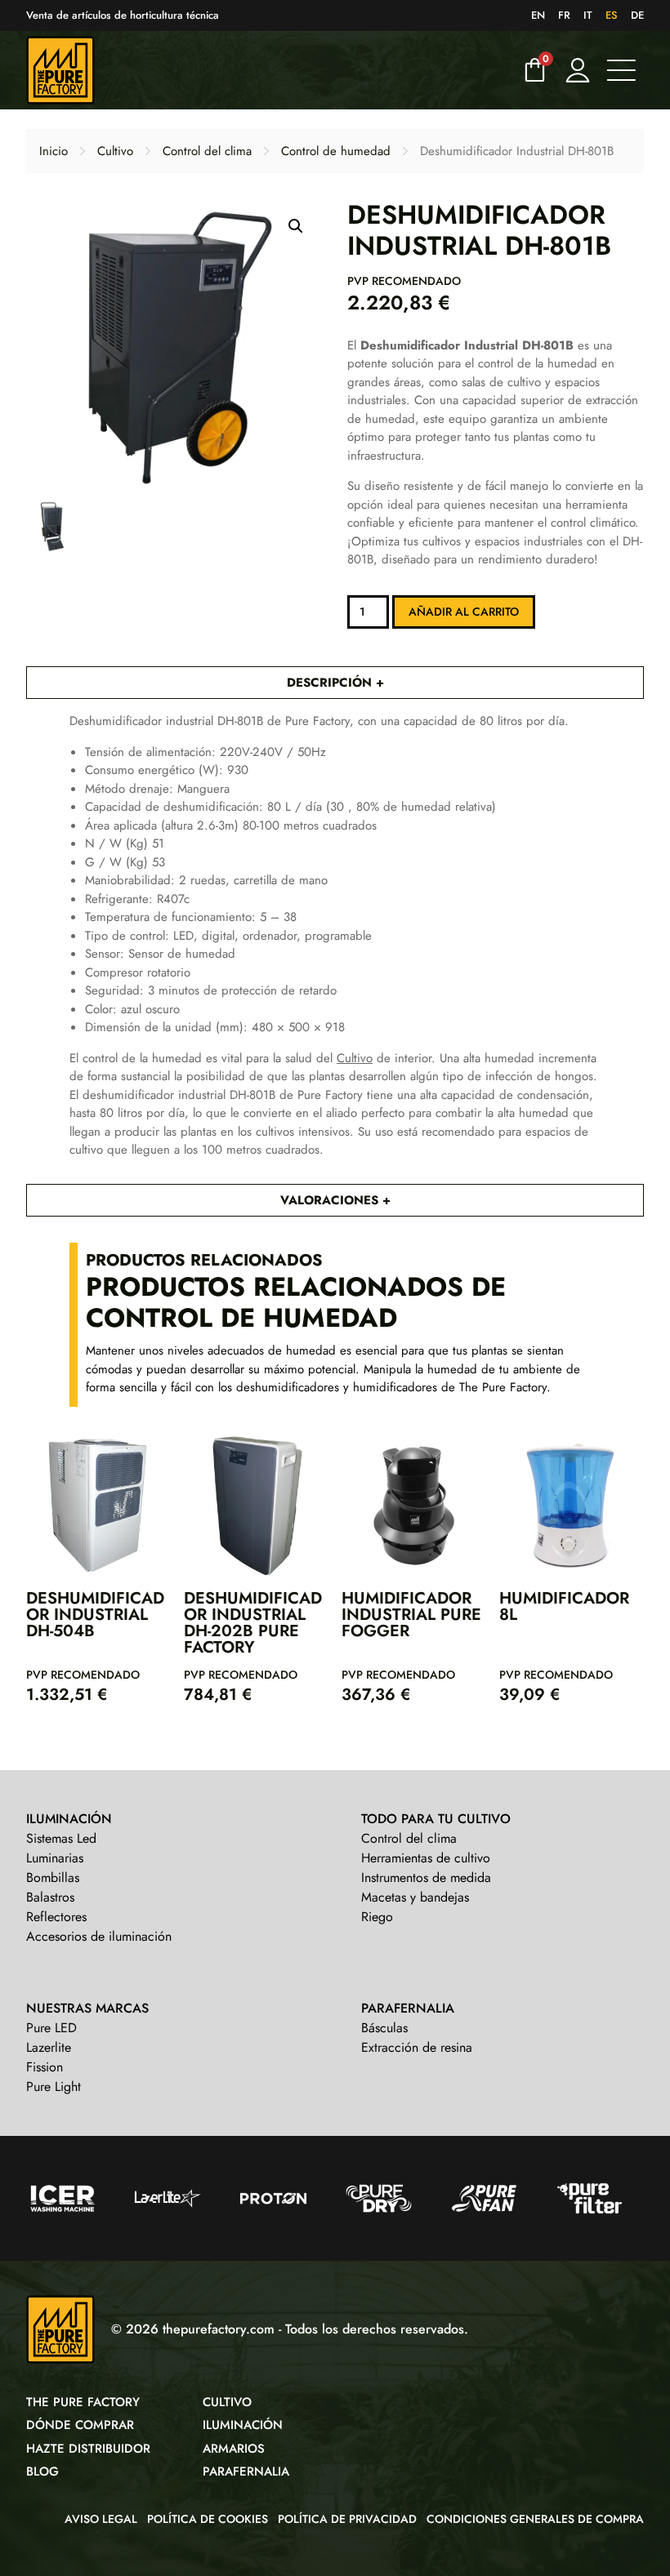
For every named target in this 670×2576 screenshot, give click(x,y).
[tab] (335, 683)
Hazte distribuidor (88, 2449)
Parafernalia (246, 2471)
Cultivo (115, 151)
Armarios (234, 2449)
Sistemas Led (61, 1838)
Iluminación (243, 2425)
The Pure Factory (83, 2402)
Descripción (331, 683)
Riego (377, 1917)
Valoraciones (331, 1200)
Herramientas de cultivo (426, 1858)
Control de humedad (336, 151)
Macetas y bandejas (415, 1897)
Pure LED (51, 2028)
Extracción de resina (417, 2047)
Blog (42, 2471)
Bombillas (53, 1877)
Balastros (50, 1897)
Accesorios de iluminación (99, 1936)
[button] (296, 226)
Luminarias (55, 1858)
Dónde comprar (80, 2425)
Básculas (384, 2028)
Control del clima (207, 151)
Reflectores (56, 1917)
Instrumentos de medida (426, 1877)
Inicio (54, 151)
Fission (45, 2067)
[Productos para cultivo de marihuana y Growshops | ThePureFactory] (269, 70)
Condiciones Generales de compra (535, 2519)
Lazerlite (49, 2047)
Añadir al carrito (464, 612)
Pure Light (54, 2087)
